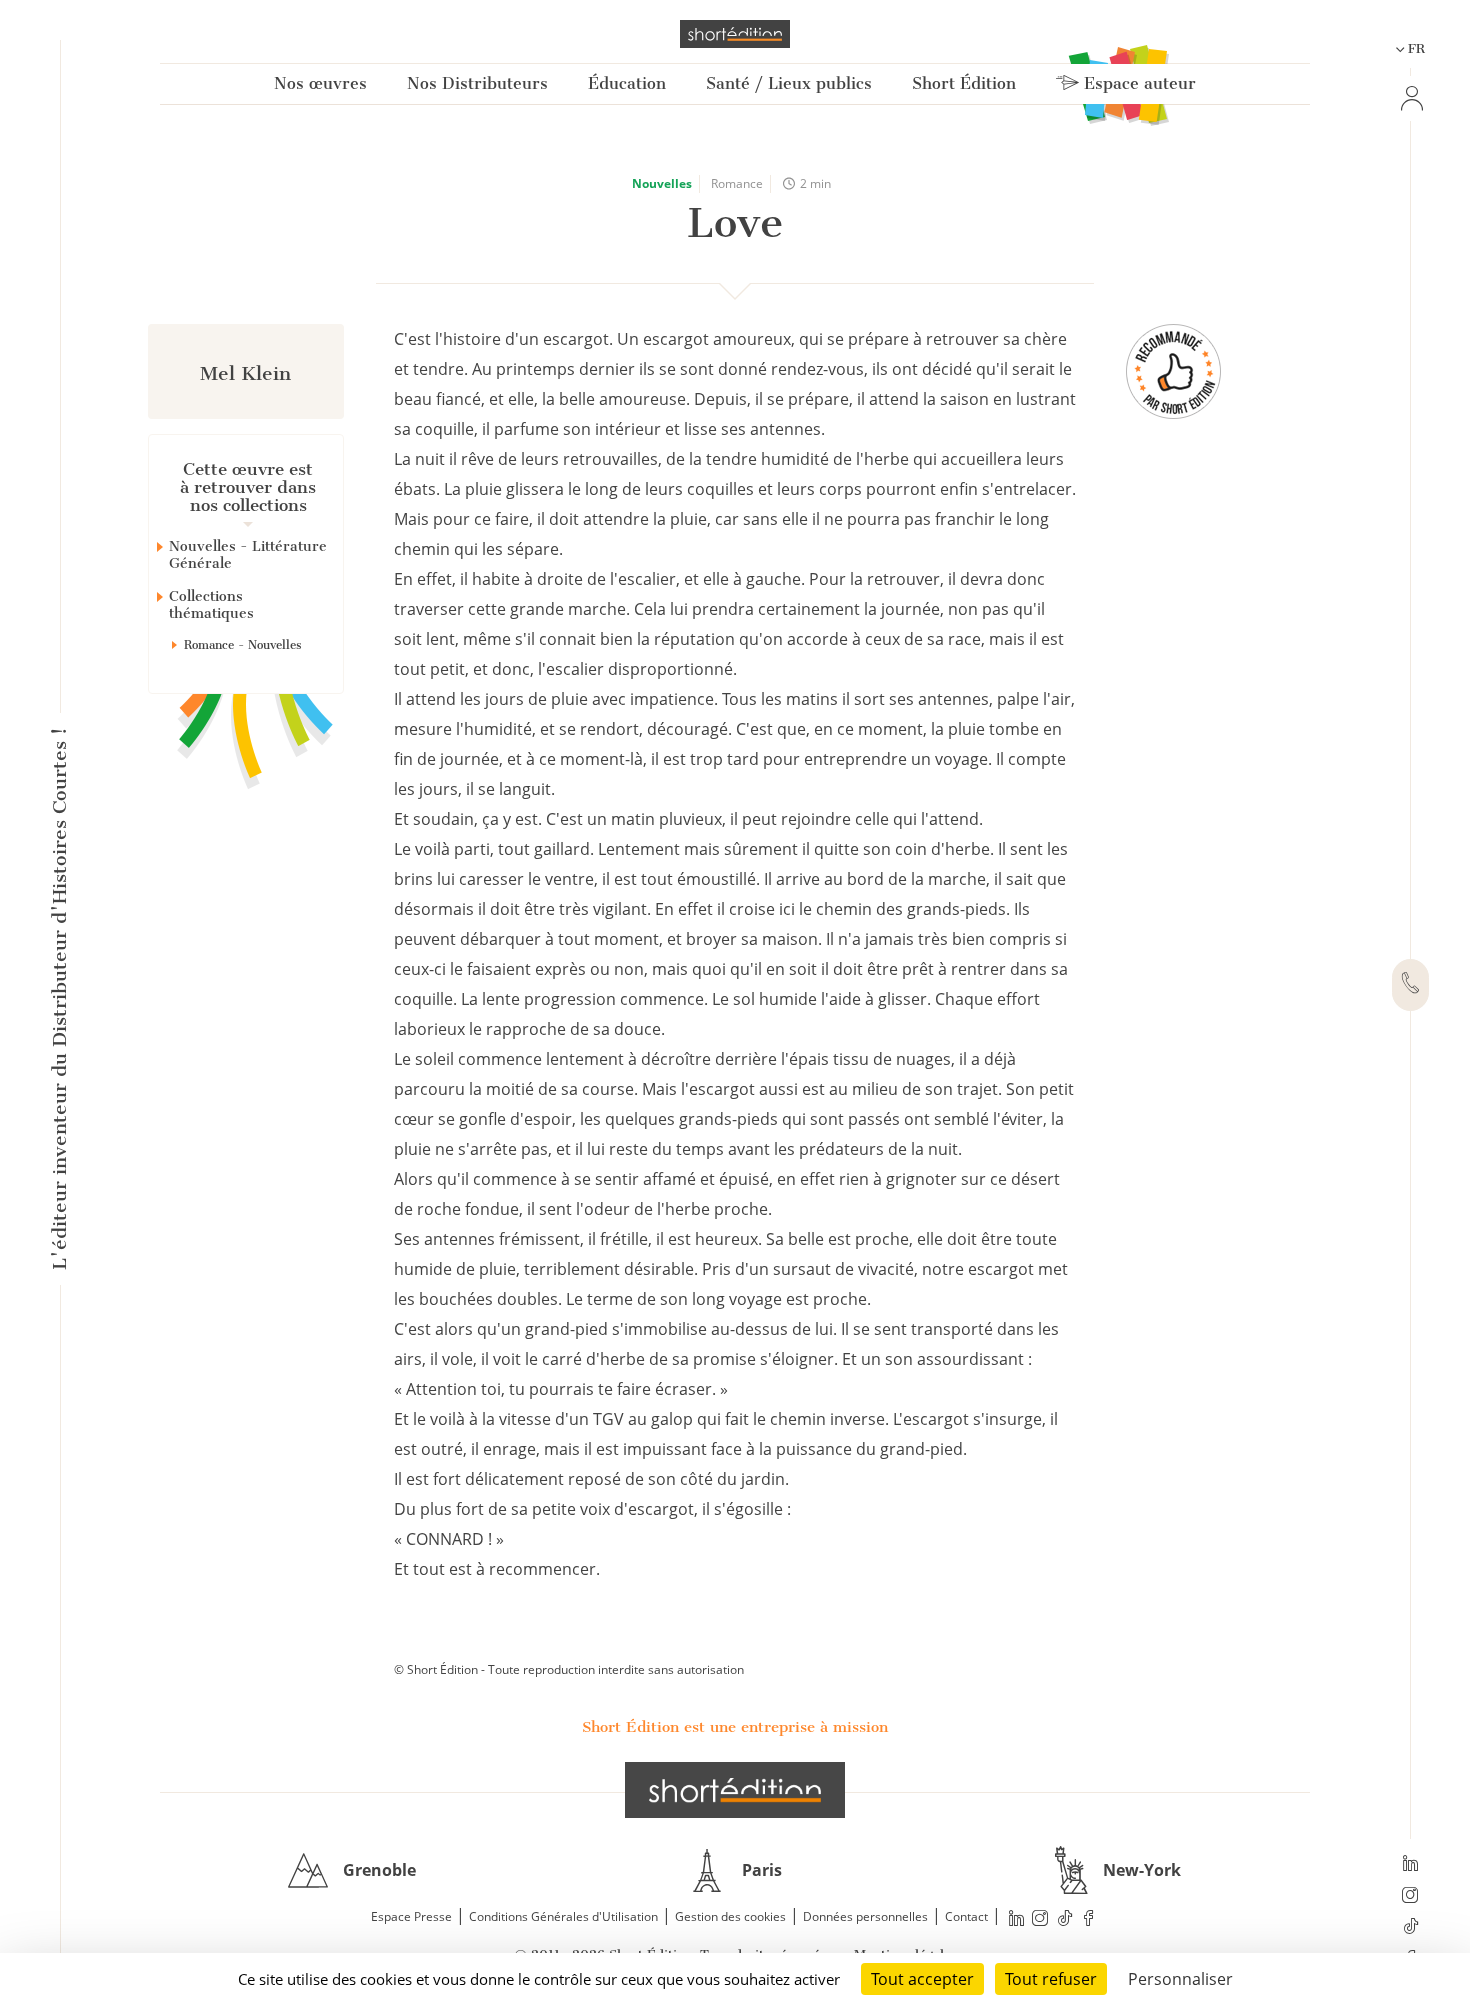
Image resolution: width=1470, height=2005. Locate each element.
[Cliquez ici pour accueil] (735, 1790)
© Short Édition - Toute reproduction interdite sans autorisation (569, 1669)
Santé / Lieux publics (789, 83)
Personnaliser (1180, 1979)
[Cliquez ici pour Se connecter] (1410, 98)
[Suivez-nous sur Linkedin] (1410, 1865)
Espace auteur (1137, 83)
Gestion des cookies (730, 1916)
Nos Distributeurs (477, 83)
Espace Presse (411, 1916)
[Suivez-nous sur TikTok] (1410, 1928)
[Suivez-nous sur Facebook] (1089, 1917)
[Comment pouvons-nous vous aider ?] (1410, 985)
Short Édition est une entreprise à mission (735, 1727)
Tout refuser (1051, 1979)
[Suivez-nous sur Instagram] (1410, 1897)
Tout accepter (922, 1979)
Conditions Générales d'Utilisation (563, 1916)
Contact (966, 1916)
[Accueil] (735, 34)
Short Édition (964, 83)
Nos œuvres (320, 83)
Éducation (627, 83)
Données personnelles (865, 1916)
